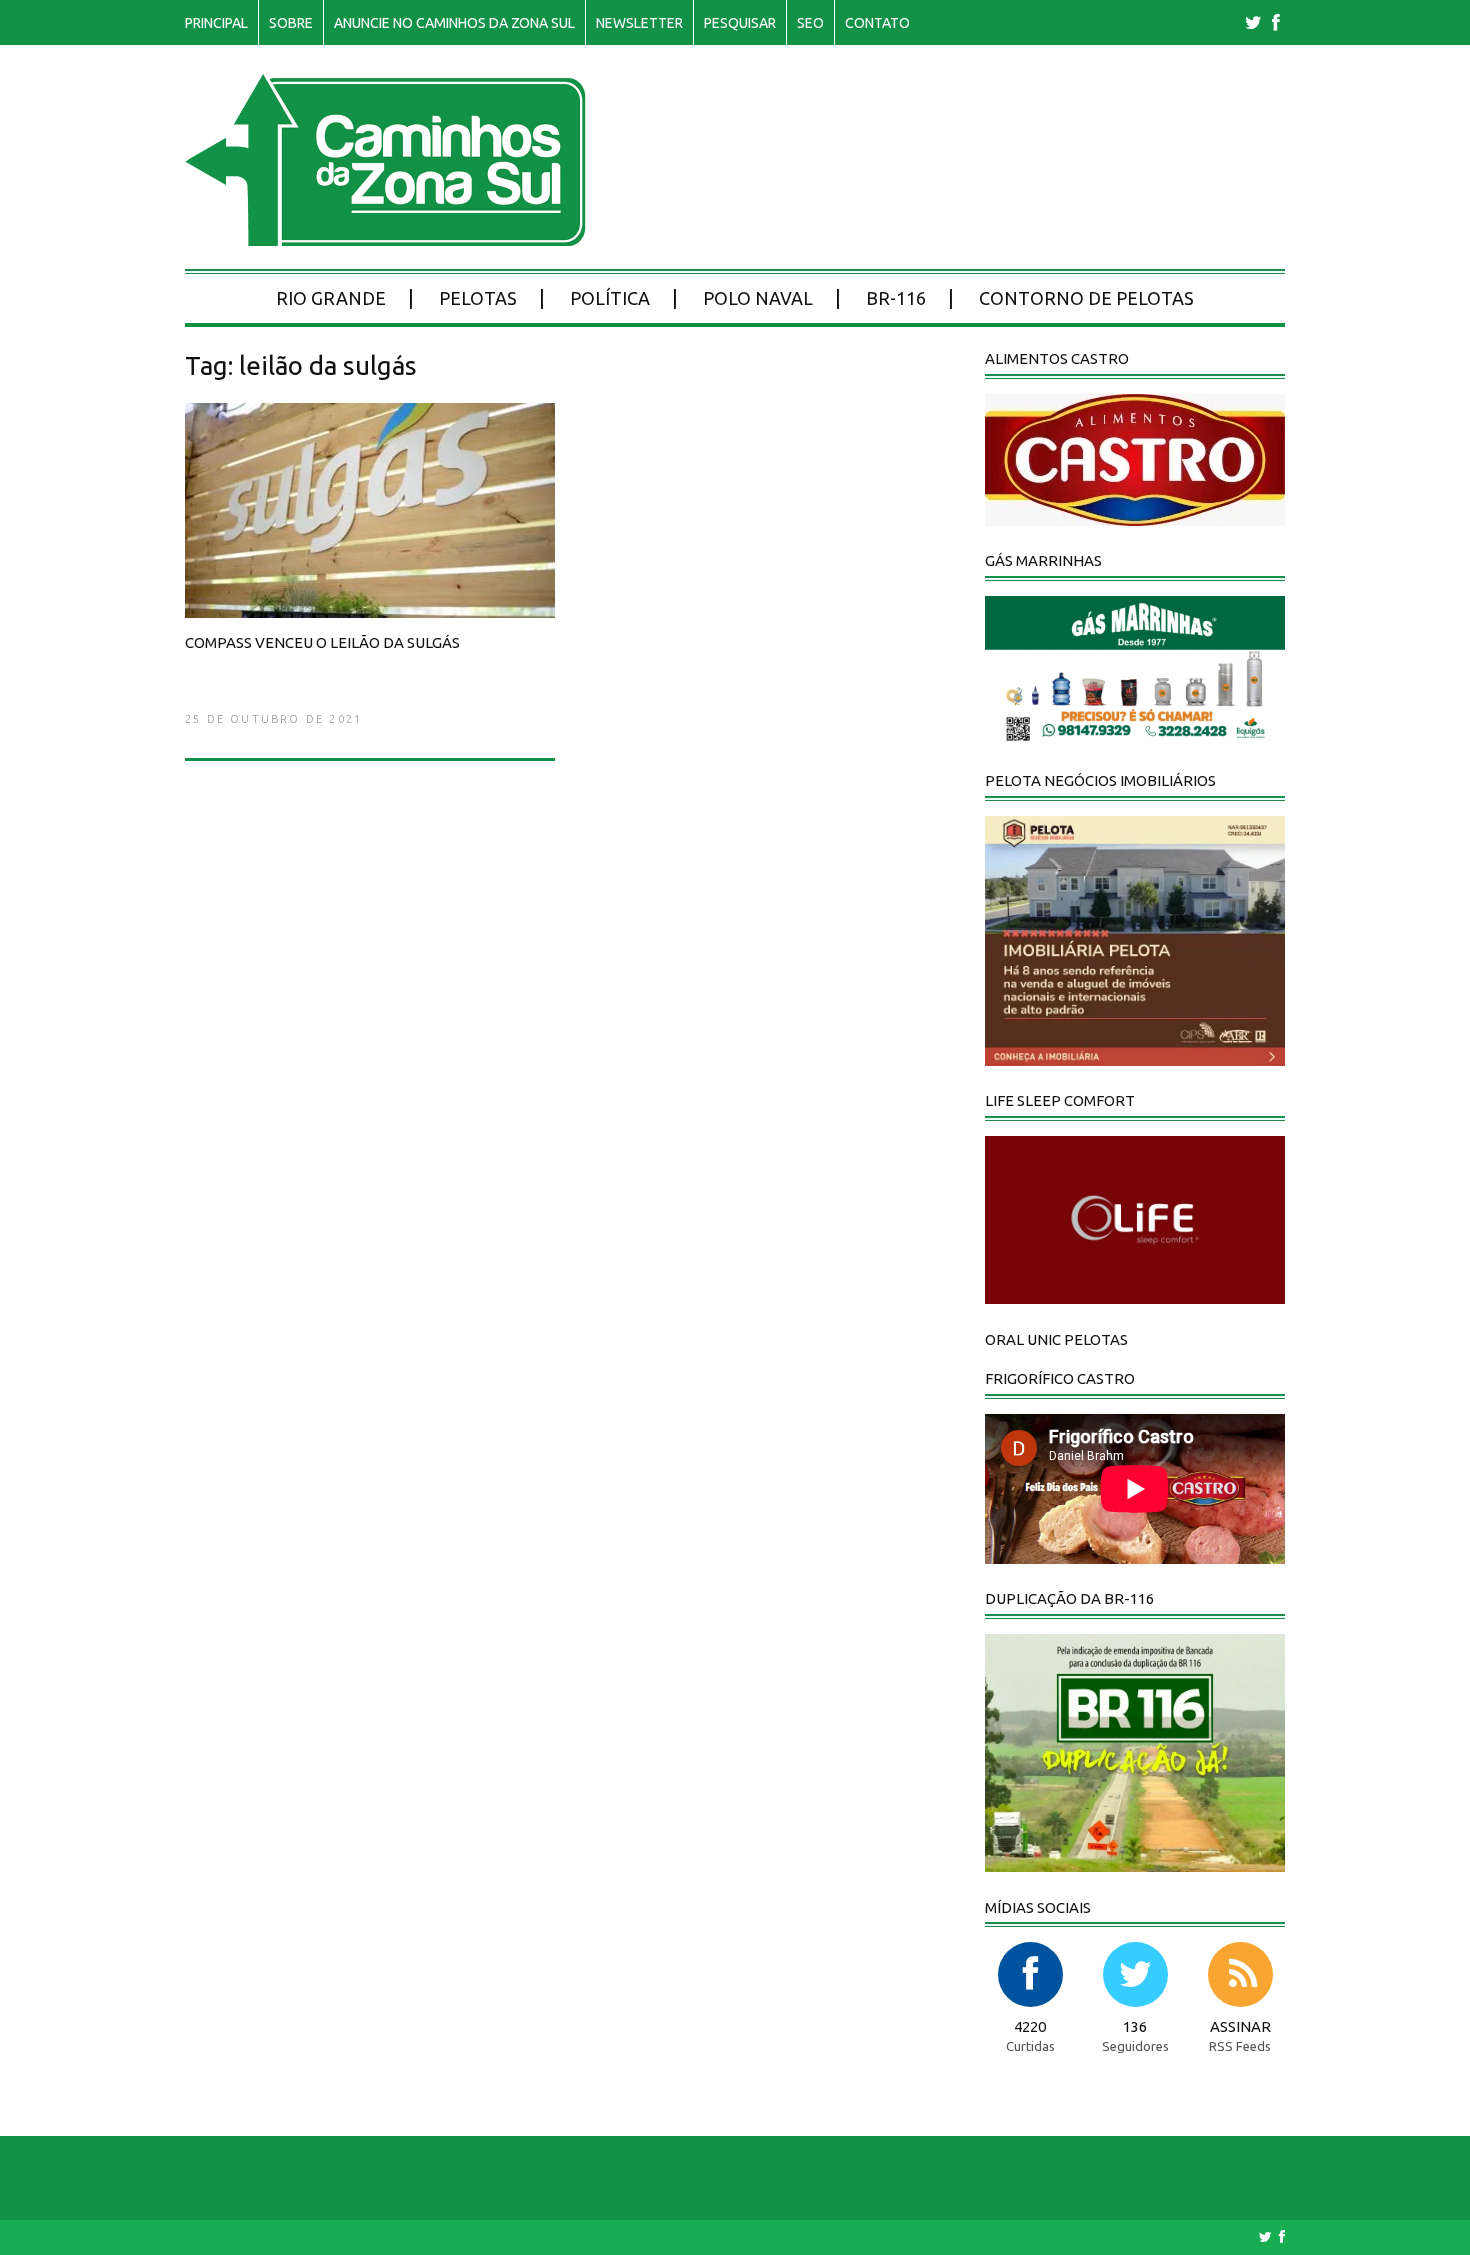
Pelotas (478, 298)
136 (1135, 2026)
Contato (877, 23)
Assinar (1240, 2026)
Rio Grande (331, 298)
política (610, 298)
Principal (216, 23)
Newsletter (639, 23)
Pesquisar (740, 23)
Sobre (291, 23)
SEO (810, 23)
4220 (1030, 2026)
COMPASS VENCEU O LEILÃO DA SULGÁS (322, 642)
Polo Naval (758, 298)
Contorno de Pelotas (1086, 298)
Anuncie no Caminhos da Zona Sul (454, 23)
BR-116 (896, 298)
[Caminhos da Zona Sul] (385, 235)
